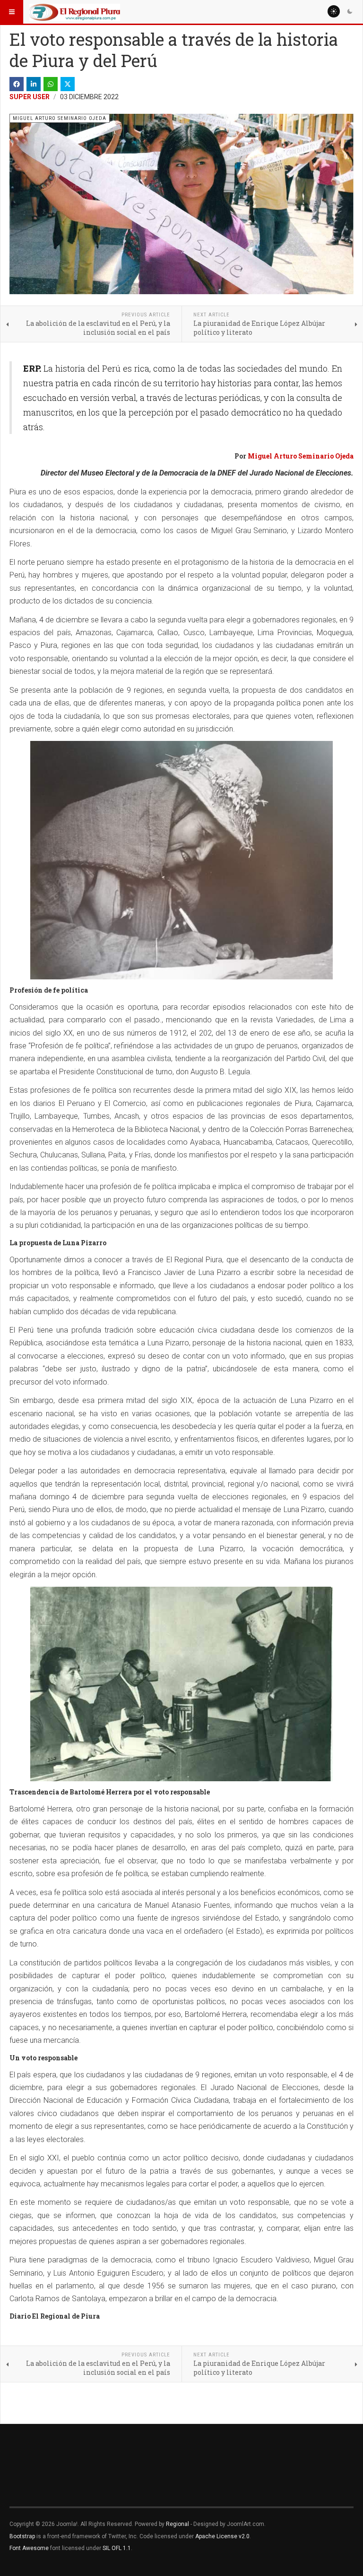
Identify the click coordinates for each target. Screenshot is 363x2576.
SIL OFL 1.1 (117, 2548)
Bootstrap (22, 2536)
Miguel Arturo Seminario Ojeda (301, 456)
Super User (30, 97)
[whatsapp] (51, 84)
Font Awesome (29, 2548)
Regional (177, 2524)
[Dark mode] (350, 11)
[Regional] (75, 12)
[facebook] (17, 84)
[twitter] (68, 84)
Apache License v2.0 (222, 2536)
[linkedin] (34, 84)
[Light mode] (334, 11)
